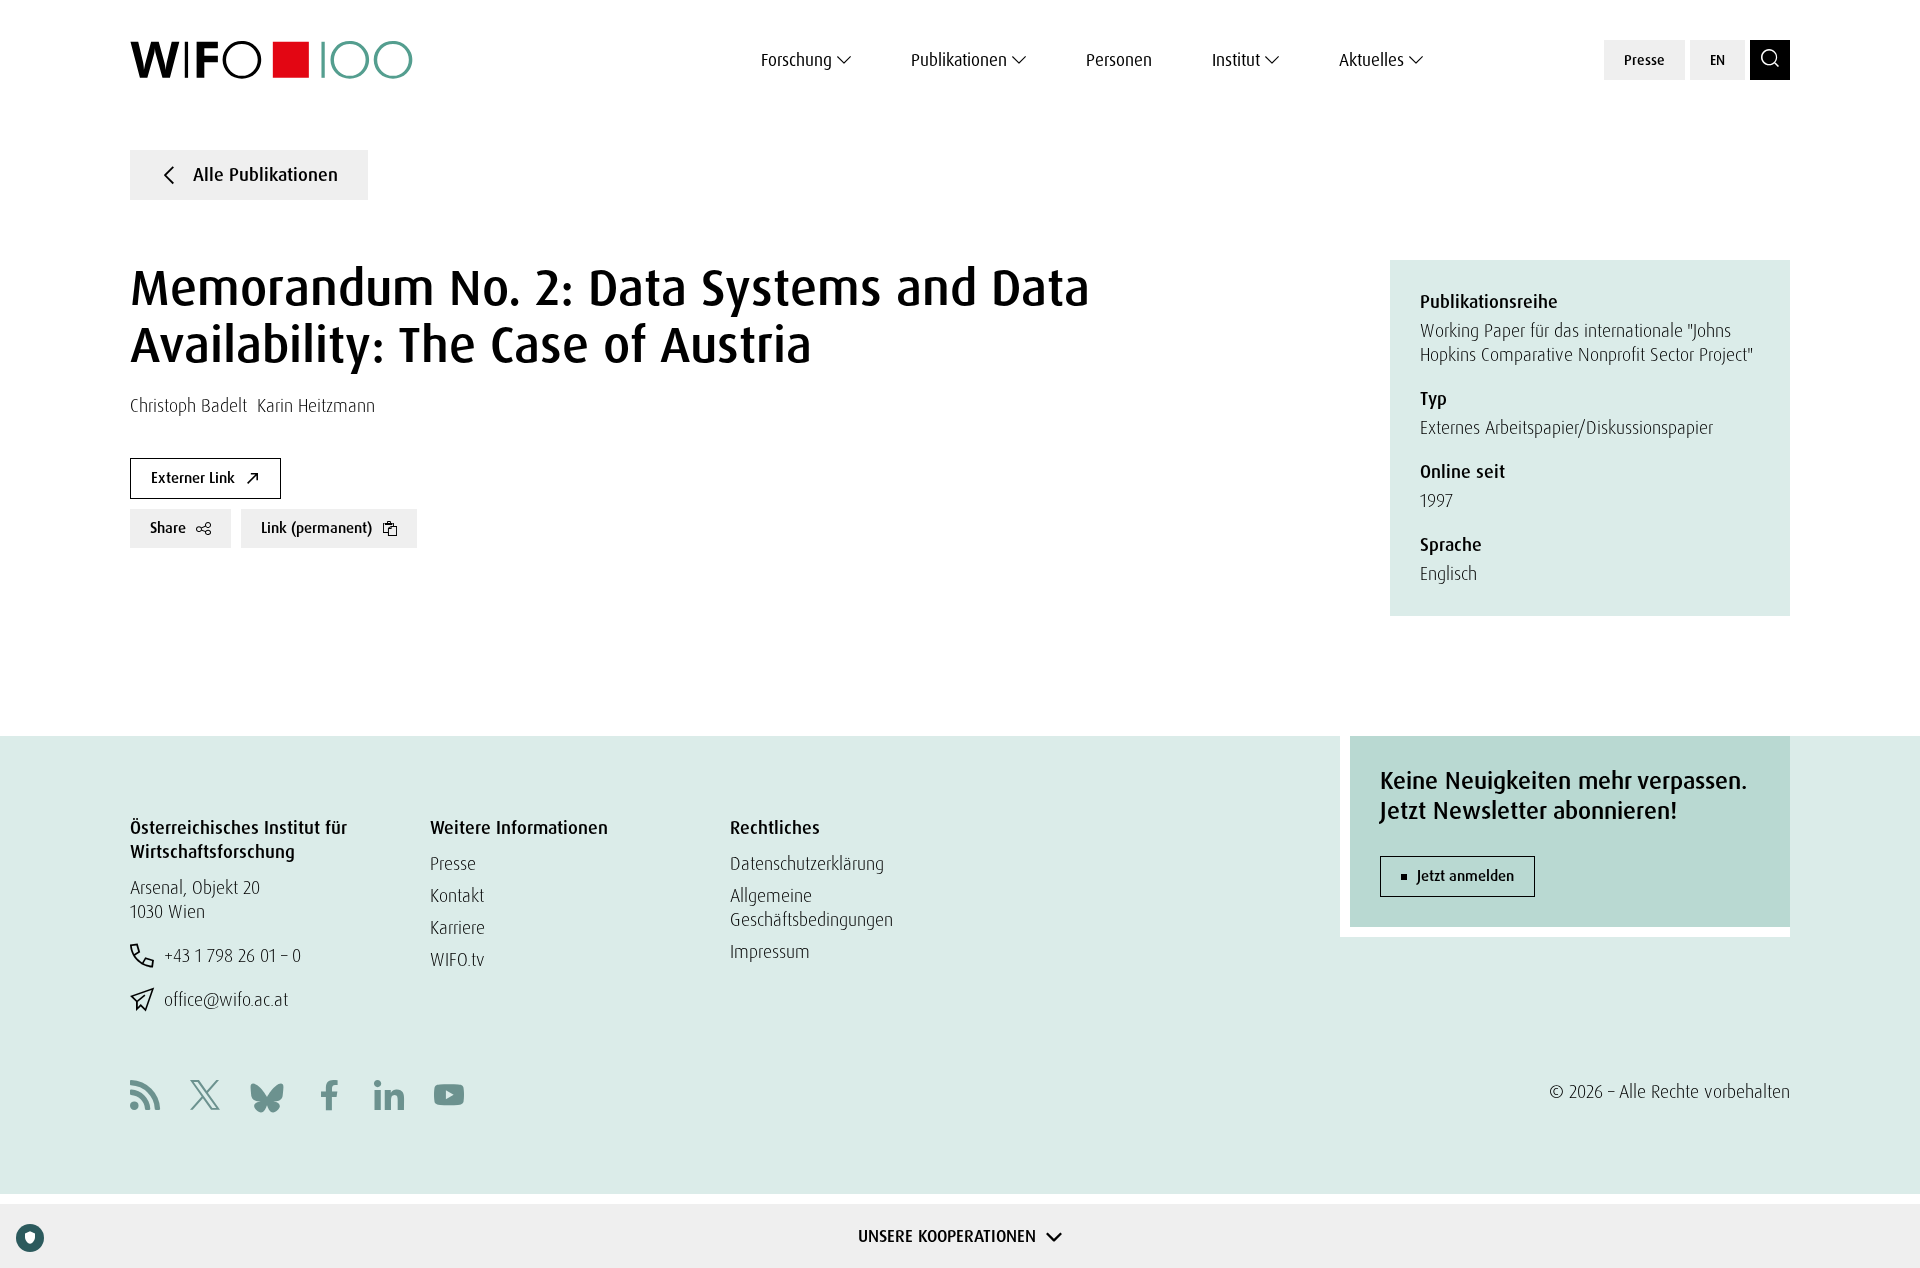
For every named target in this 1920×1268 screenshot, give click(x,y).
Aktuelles (1371, 60)
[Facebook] (329, 1097)
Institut (1236, 60)
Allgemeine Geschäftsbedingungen (811, 907)
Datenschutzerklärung (807, 863)
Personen (1119, 60)
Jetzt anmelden (1465, 876)
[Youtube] (449, 1097)
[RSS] (145, 1097)
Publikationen (959, 60)
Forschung (796, 60)
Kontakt (457, 895)
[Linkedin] (389, 1097)
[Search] (1770, 60)
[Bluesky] (267, 1095)
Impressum (770, 951)
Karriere (457, 927)
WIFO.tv (457, 959)
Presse (1644, 60)
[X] (205, 1097)
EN (1717, 60)
